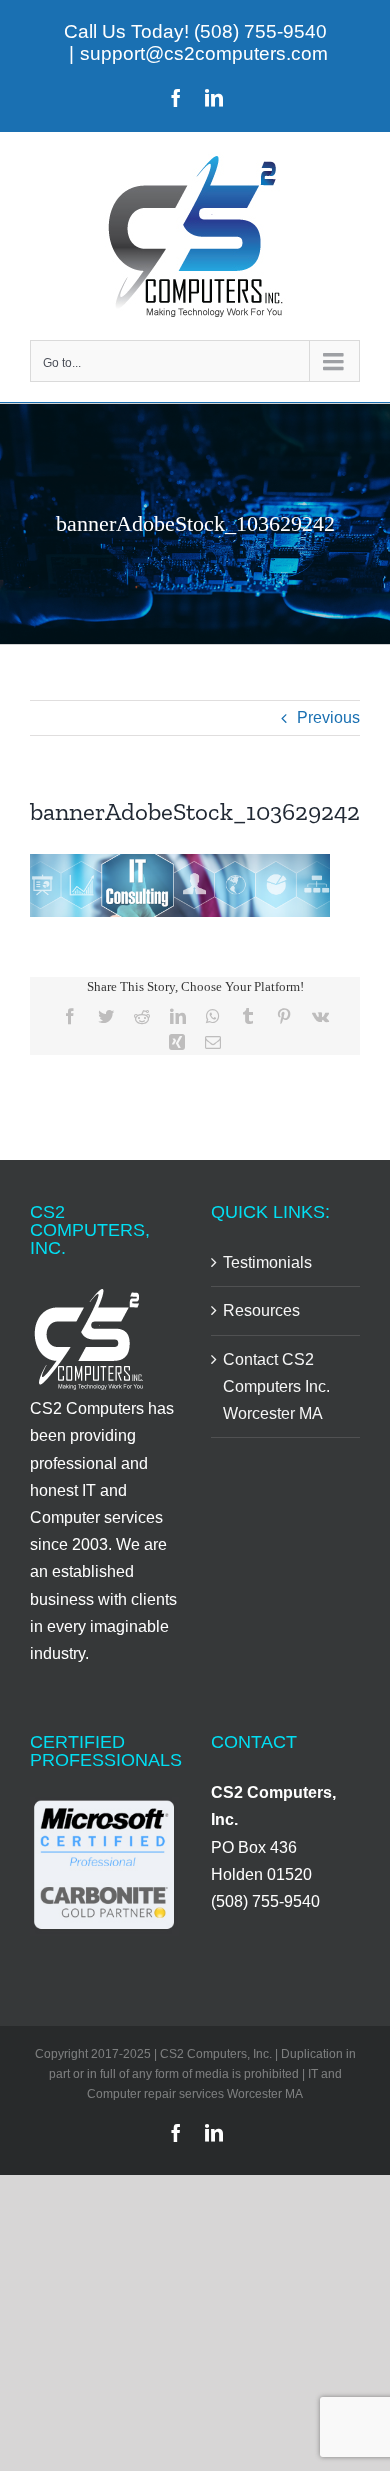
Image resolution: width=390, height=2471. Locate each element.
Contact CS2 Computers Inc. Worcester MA (276, 1386)
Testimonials (267, 1262)
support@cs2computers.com (204, 53)
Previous (328, 717)
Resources (261, 1310)
